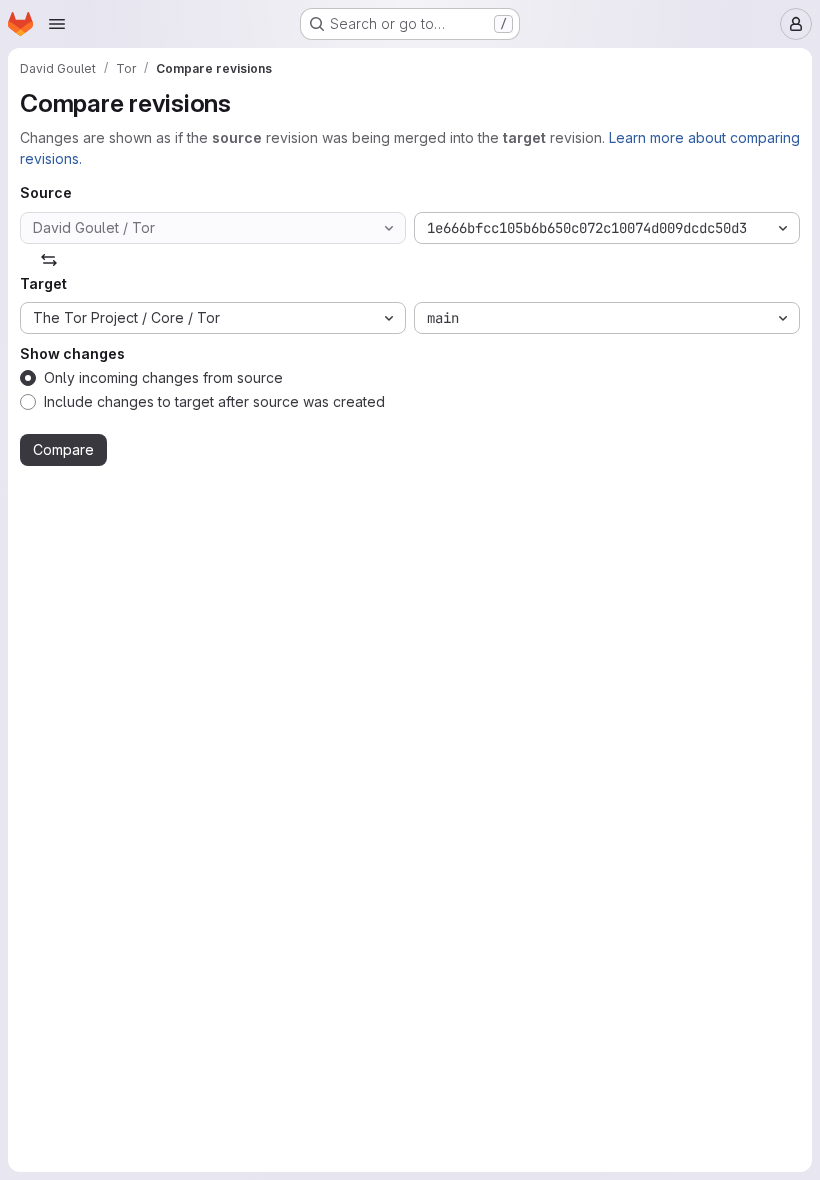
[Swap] (49, 260)
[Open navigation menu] (57, 24)
